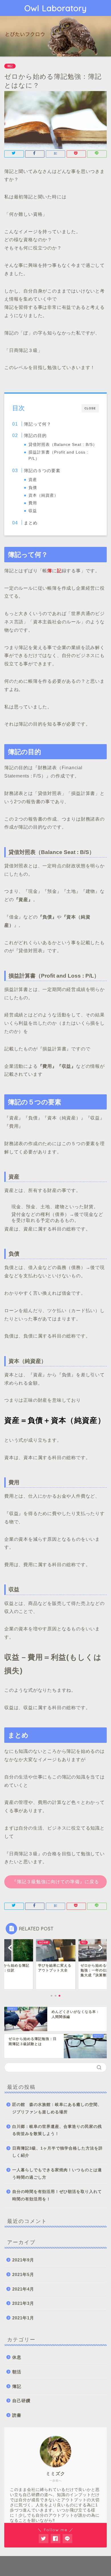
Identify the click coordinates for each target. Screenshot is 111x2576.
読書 (17, 2415)
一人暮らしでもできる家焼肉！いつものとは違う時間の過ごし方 (57, 2174)
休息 (17, 2357)
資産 (33, 480)
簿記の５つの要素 (42, 471)
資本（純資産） (43, 495)
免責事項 (70, 2562)
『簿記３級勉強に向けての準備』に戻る (55, 1882)
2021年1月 (23, 2318)
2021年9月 (23, 2260)
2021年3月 (23, 2303)
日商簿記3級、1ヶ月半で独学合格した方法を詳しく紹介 (57, 2152)
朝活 (17, 2372)
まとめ (31, 523)
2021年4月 (23, 2289)
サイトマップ (44, 2562)
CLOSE (90, 408)
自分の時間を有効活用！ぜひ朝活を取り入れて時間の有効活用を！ (57, 2195)
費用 (33, 503)
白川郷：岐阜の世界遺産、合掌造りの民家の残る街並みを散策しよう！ (57, 2130)
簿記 (10, 66)
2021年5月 (23, 2274)
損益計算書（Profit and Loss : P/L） (58, 455)
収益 (33, 511)
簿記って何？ (38, 424)
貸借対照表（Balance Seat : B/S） (63, 445)
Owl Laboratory (56, 8)
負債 (33, 488)
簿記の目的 (35, 435)
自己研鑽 (21, 2401)
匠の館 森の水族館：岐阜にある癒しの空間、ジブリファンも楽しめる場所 (57, 2108)
